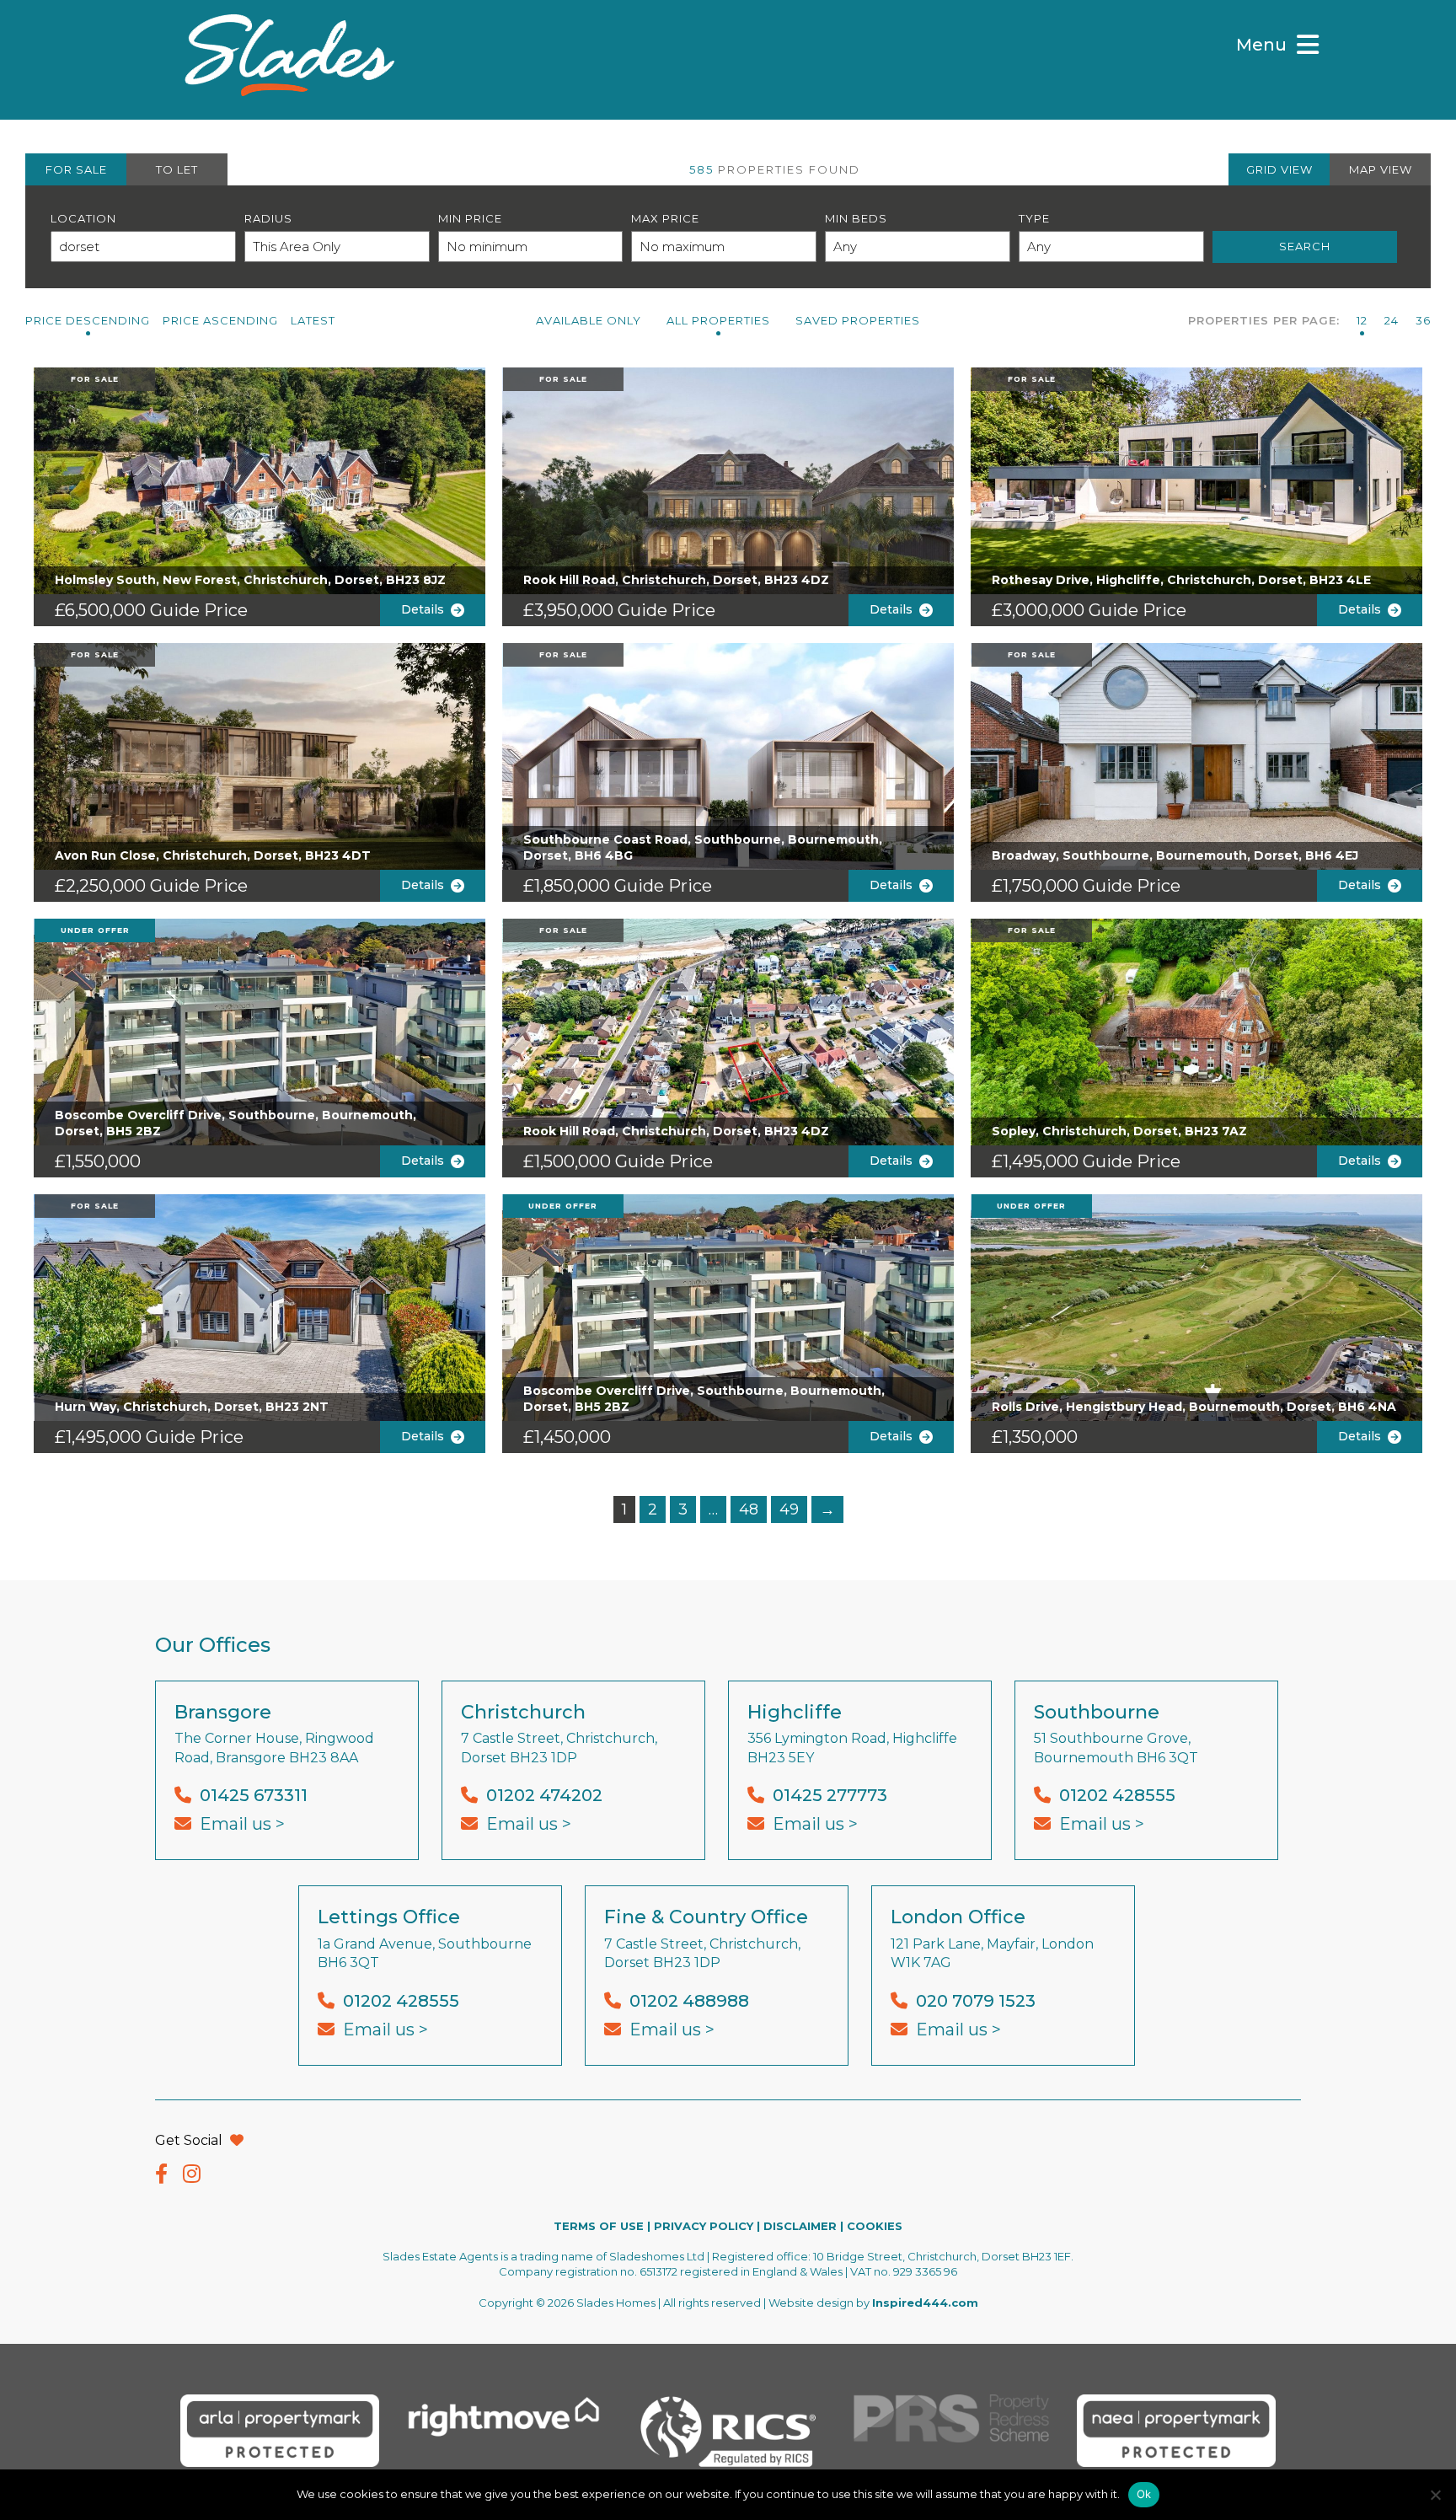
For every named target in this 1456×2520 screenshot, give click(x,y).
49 (789, 1509)
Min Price (470, 218)
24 (1392, 320)
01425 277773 (830, 1795)
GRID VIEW (1279, 169)
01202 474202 (544, 1795)
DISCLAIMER (800, 2226)
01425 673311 (254, 1795)
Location (83, 218)
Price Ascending (220, 320)
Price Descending (88, 320)
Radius (268, 218)
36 (1423, 320)
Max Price (665, 218)
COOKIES (875, 2226)
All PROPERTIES (718, 320)
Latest (313, 320)
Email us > (242, 1824)
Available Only (589, 320)
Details (426, 609)
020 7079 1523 (976, 2001)
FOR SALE (76, 169)
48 (749, 1509)
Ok (1144, 2494)
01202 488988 (689, 2001)
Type (1034, 218)
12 (1362, 320)
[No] (1435, 2495)
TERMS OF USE (599, 2226)
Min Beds (856, 218)
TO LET (177, 169)
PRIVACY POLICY (704, 2226)
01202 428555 (1117, 1795)
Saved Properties (858, 320)
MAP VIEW (1381, 169)
